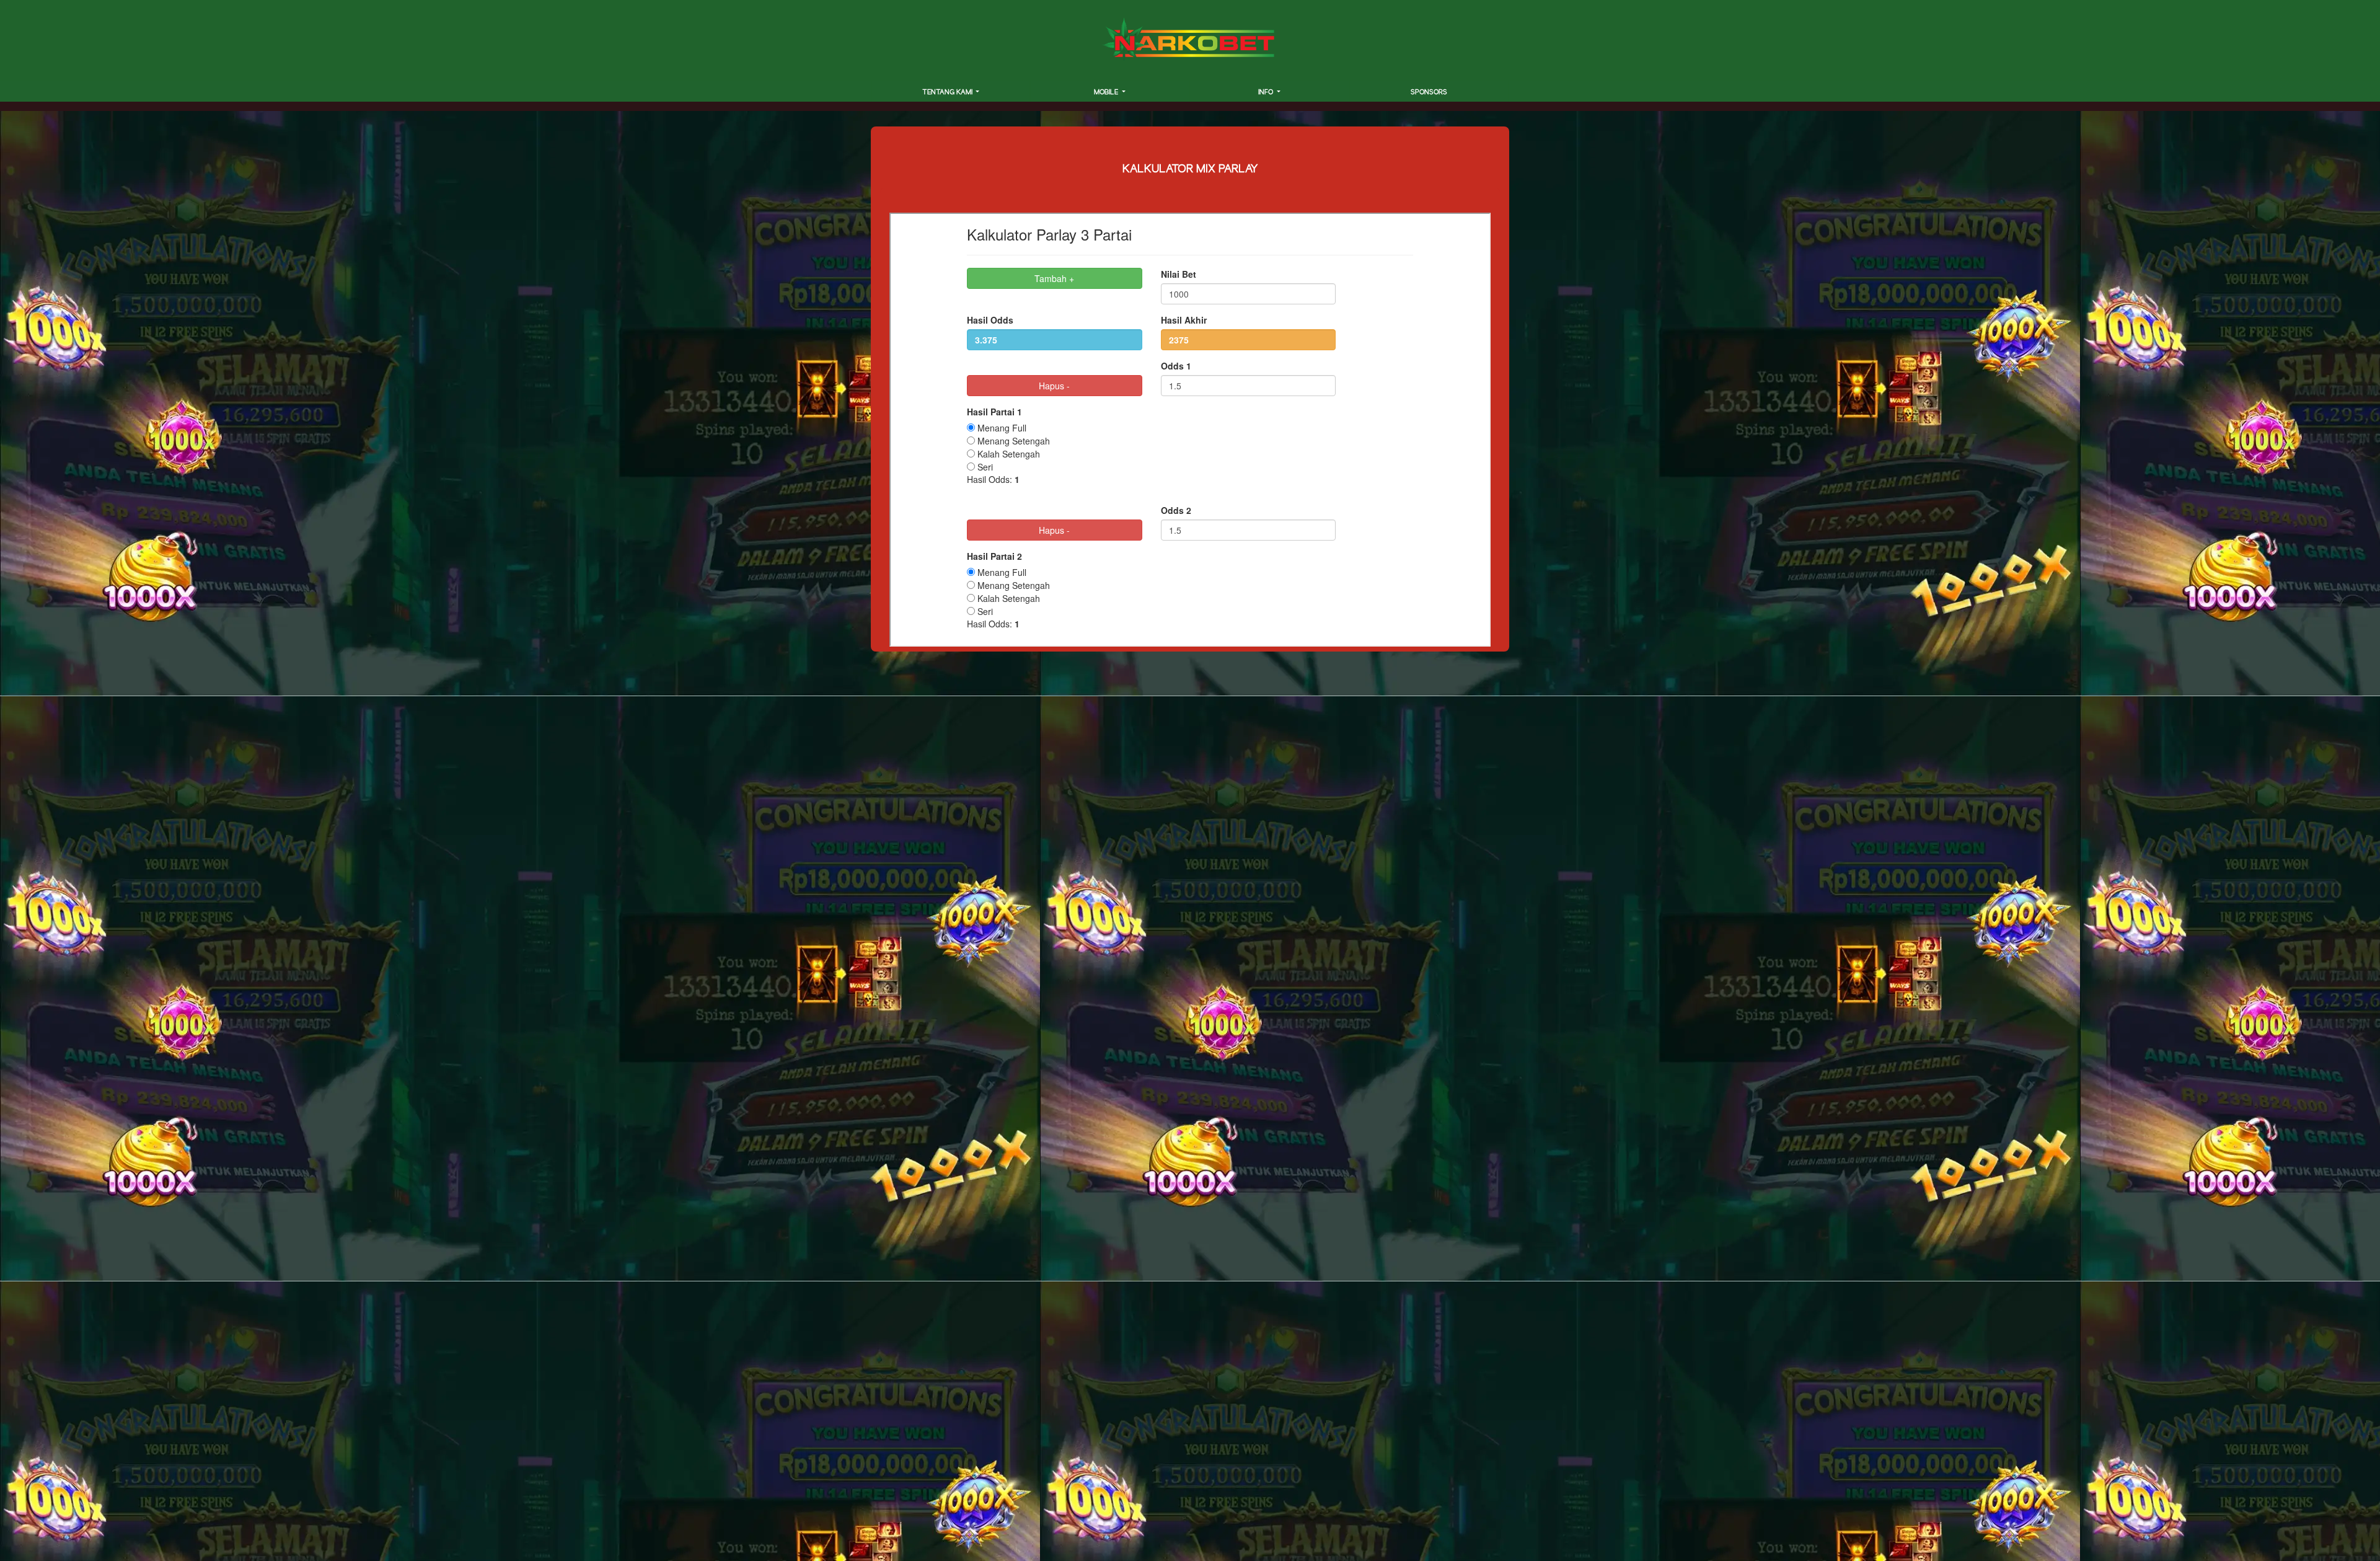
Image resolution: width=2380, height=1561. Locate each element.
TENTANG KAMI (948, 92)
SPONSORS (1429, 92)
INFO (1267, 92)
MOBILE (1107, 92)
